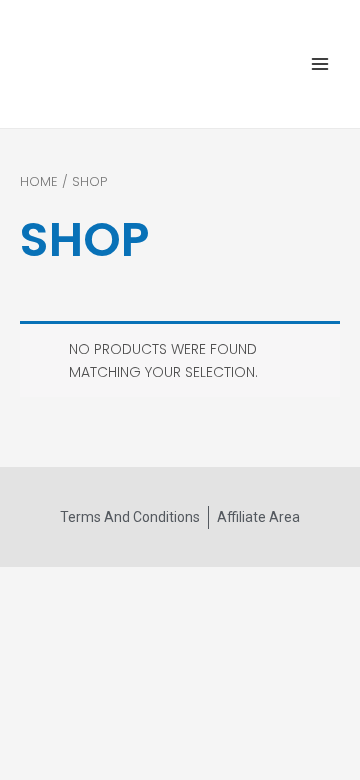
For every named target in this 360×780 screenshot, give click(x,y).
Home (39, 181)
